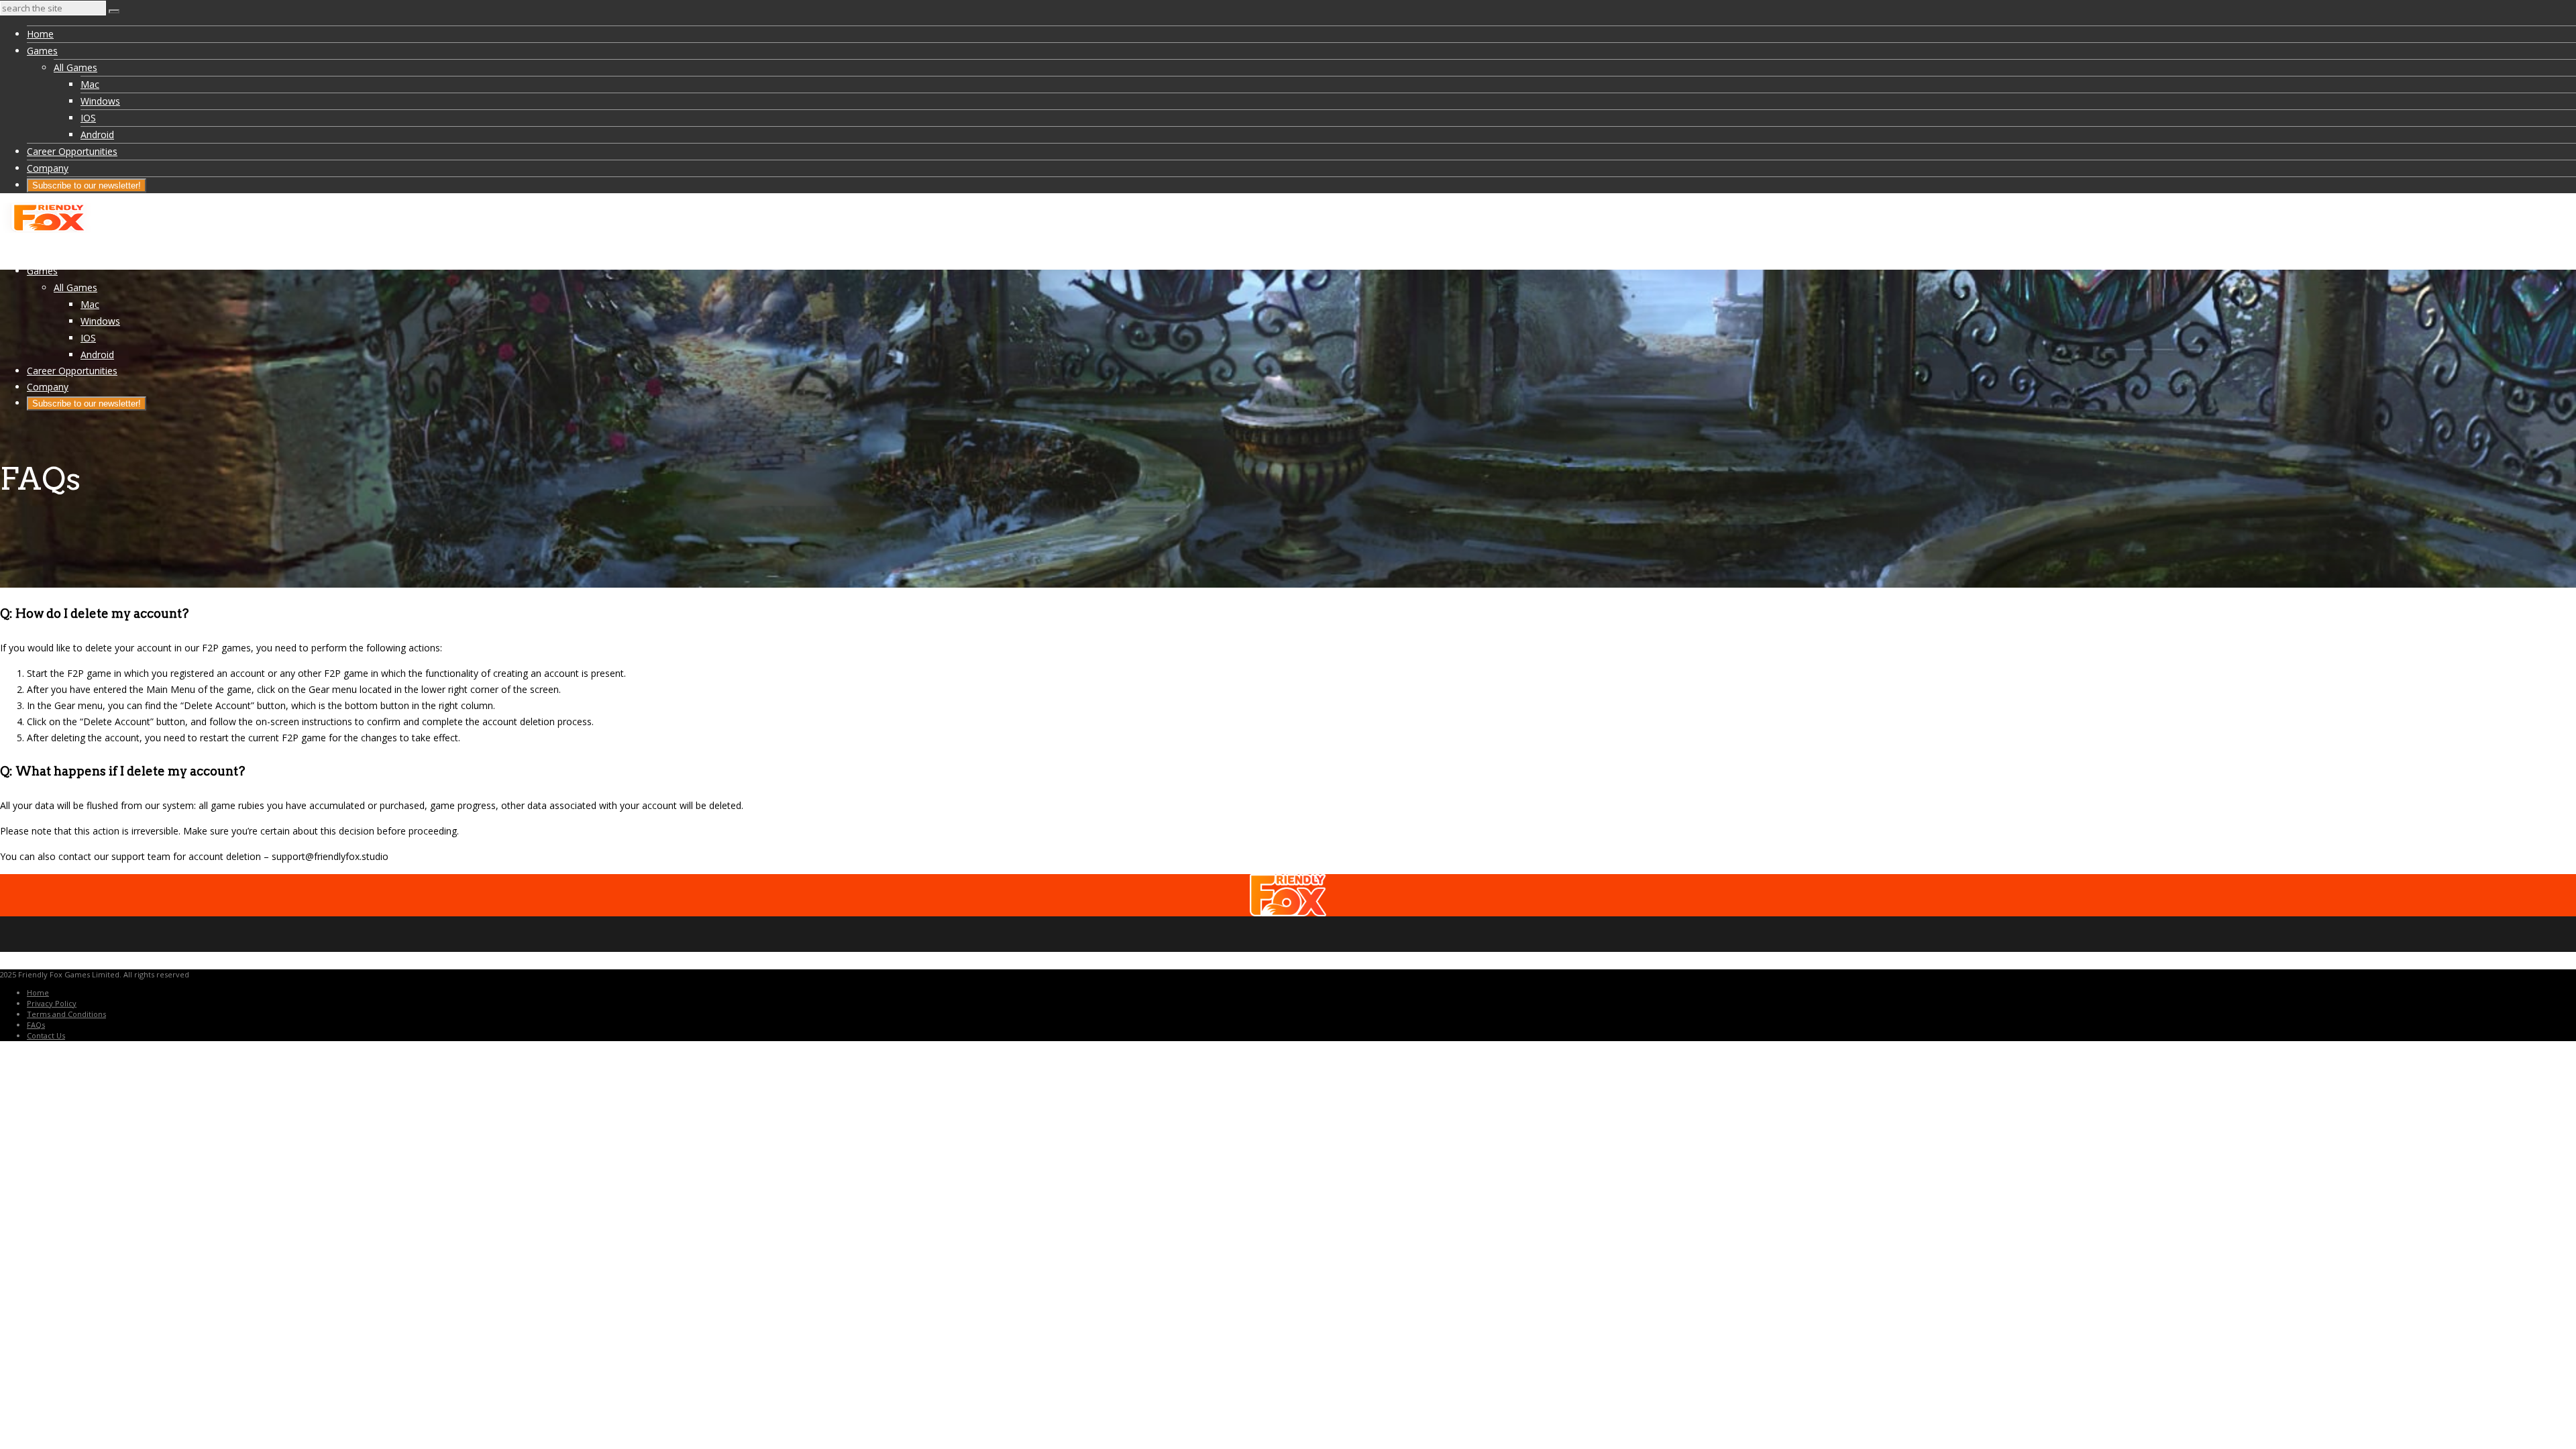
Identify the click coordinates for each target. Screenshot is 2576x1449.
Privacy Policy (52, 1003)
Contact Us (46, 1035)
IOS (88, 118)
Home (40, 34)
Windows (100, 101)
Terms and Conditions (66, 1014)
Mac (90, 84)
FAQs (36, 1025)
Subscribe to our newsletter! (87, 185)
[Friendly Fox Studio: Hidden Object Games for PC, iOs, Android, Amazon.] (47, 229)
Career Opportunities (72, 151)
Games (42, 51)
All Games (75, 67)
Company (48, 168)
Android (97, 135)
